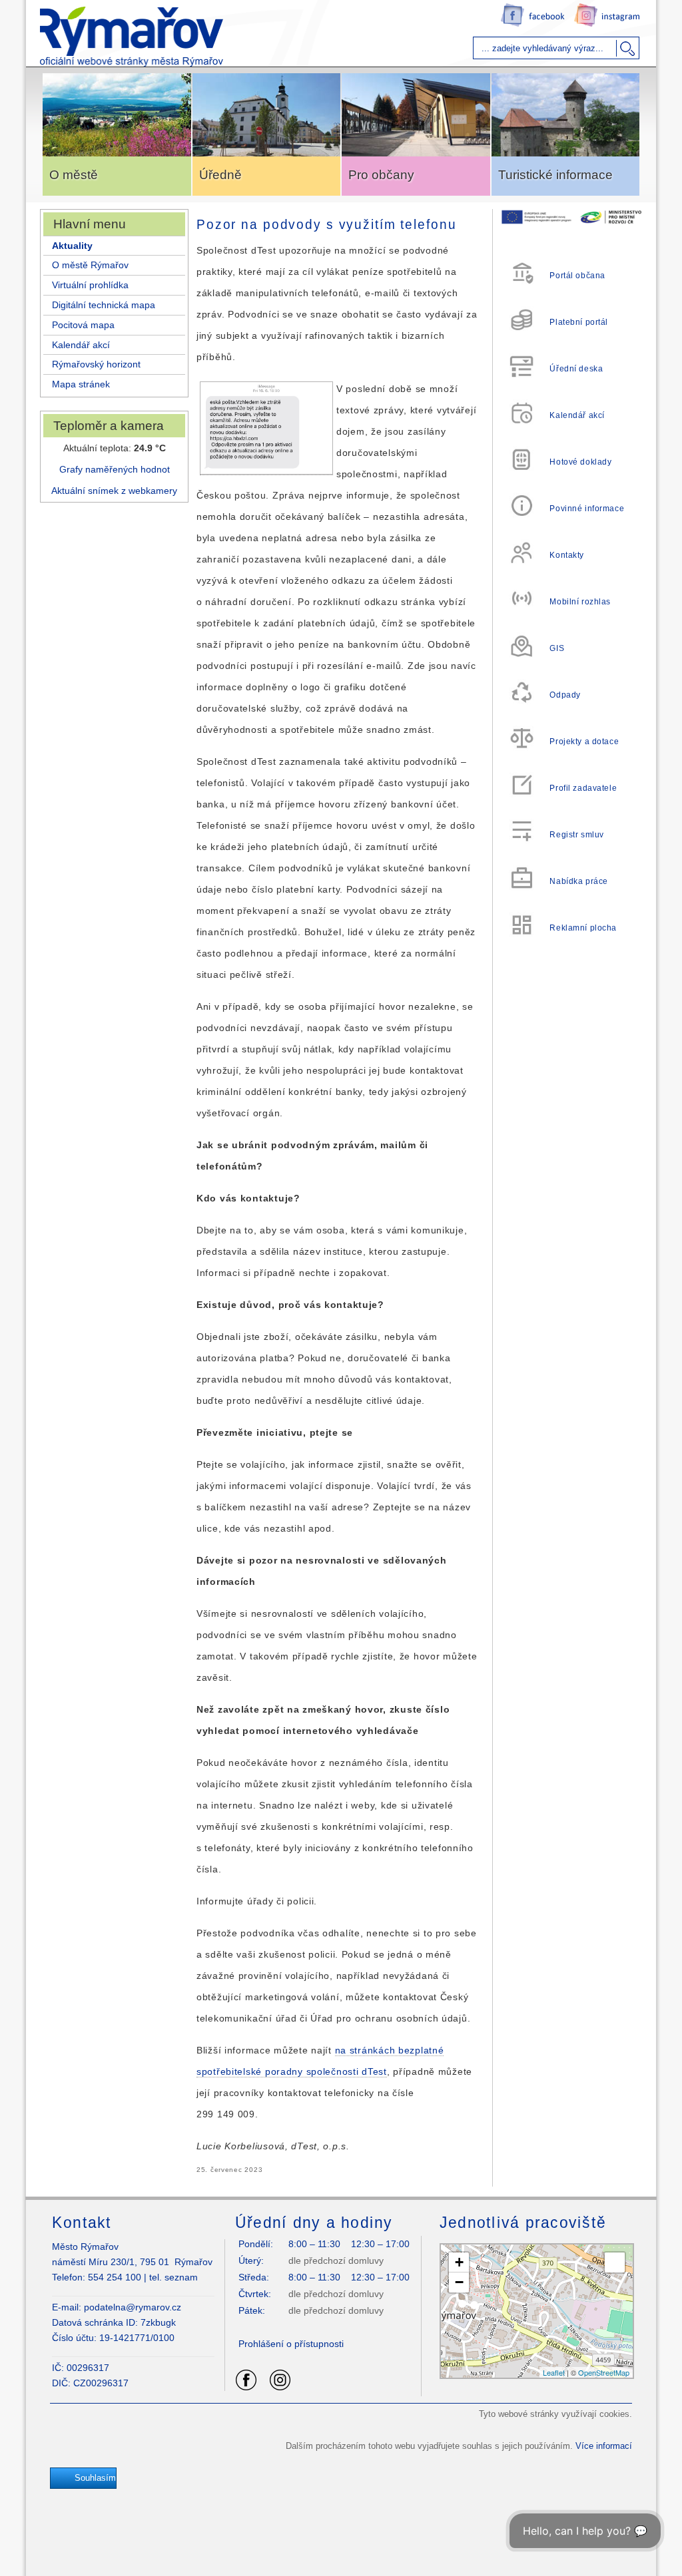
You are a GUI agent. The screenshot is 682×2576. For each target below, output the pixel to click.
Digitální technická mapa (104, 305)
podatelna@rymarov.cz (133, 2307)
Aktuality (72, 246)
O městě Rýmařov (90, 265)
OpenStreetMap (604, 2372)
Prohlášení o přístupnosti (291, 2344)
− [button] (459, 2282)
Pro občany (381, 175)
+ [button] (459, 2262)
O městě (74, 175)
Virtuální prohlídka (90, 285)
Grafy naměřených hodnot (115, 469)
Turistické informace (555, 175)
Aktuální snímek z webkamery (114, 491)
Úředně (220, 175)
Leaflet (554, 2372)
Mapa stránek (81, 384)
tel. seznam (173, 2277)
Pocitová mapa (83, 325)
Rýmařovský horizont (96, 364)
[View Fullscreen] (615, 2262)
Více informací (604, 2446)
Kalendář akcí (81, 345)
